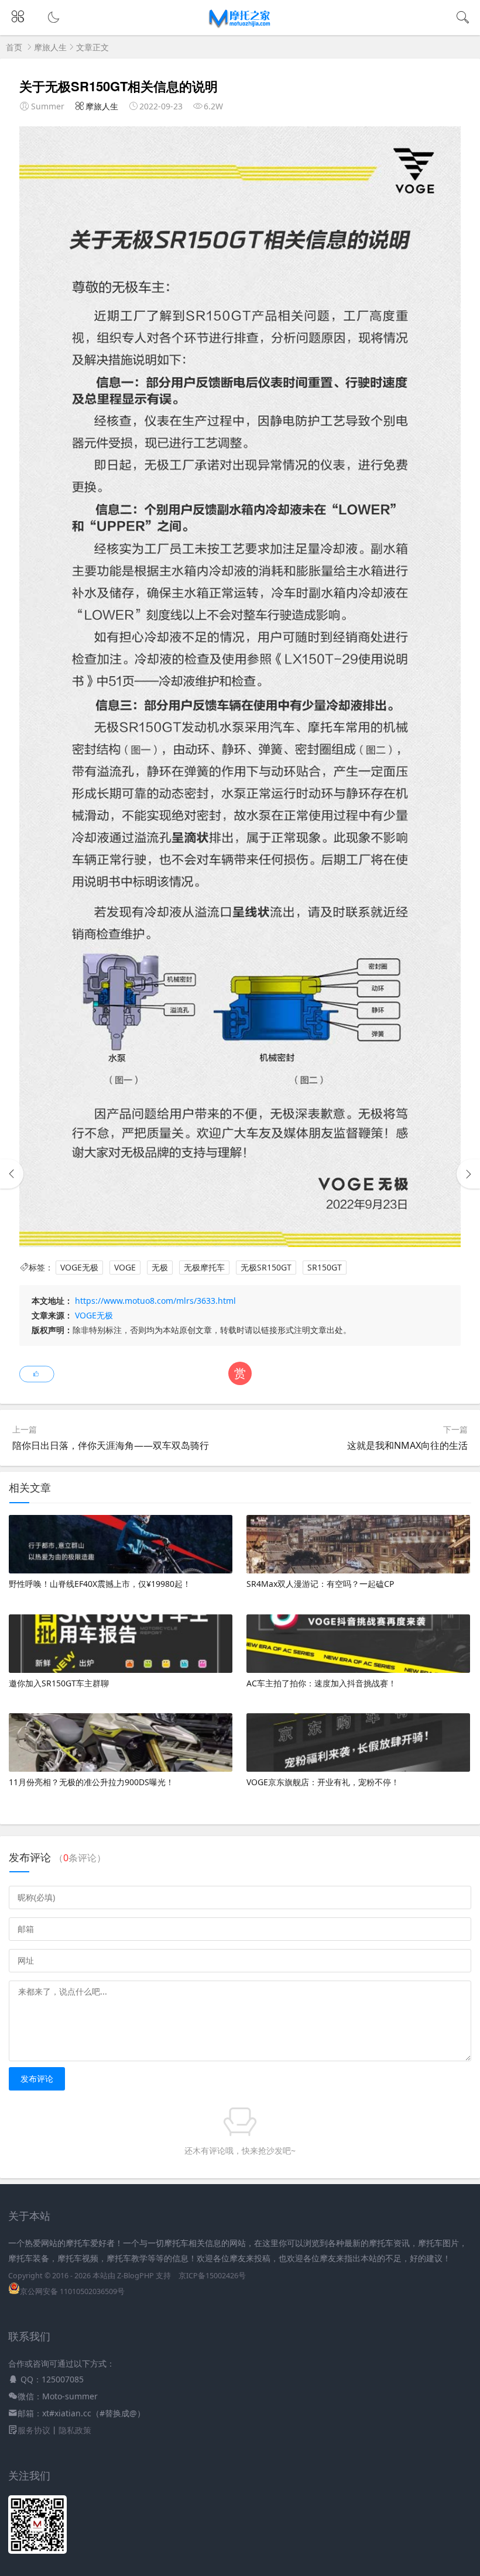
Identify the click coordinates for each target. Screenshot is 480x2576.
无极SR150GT (266, 1267)
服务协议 (34, 2430)
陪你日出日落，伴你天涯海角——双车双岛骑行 (111, 1445)
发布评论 (37, 2079)
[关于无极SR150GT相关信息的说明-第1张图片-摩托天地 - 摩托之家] (240, 1244)
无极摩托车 (204, 1267)
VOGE (125, 1267)
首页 (14, 47)
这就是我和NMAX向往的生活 (407, 1445)
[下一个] (468, 1174)
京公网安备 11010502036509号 (72, 2291)
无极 (160, 1267)
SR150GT (325, 1267)
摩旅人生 (50, 47)
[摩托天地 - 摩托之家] (240, 25)
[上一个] (12, 1174)
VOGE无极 (79, 1267)
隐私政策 (75, 2430)
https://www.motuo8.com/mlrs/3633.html (155, 1301)
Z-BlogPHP (136, 2276)
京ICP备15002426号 (212, 2276)
